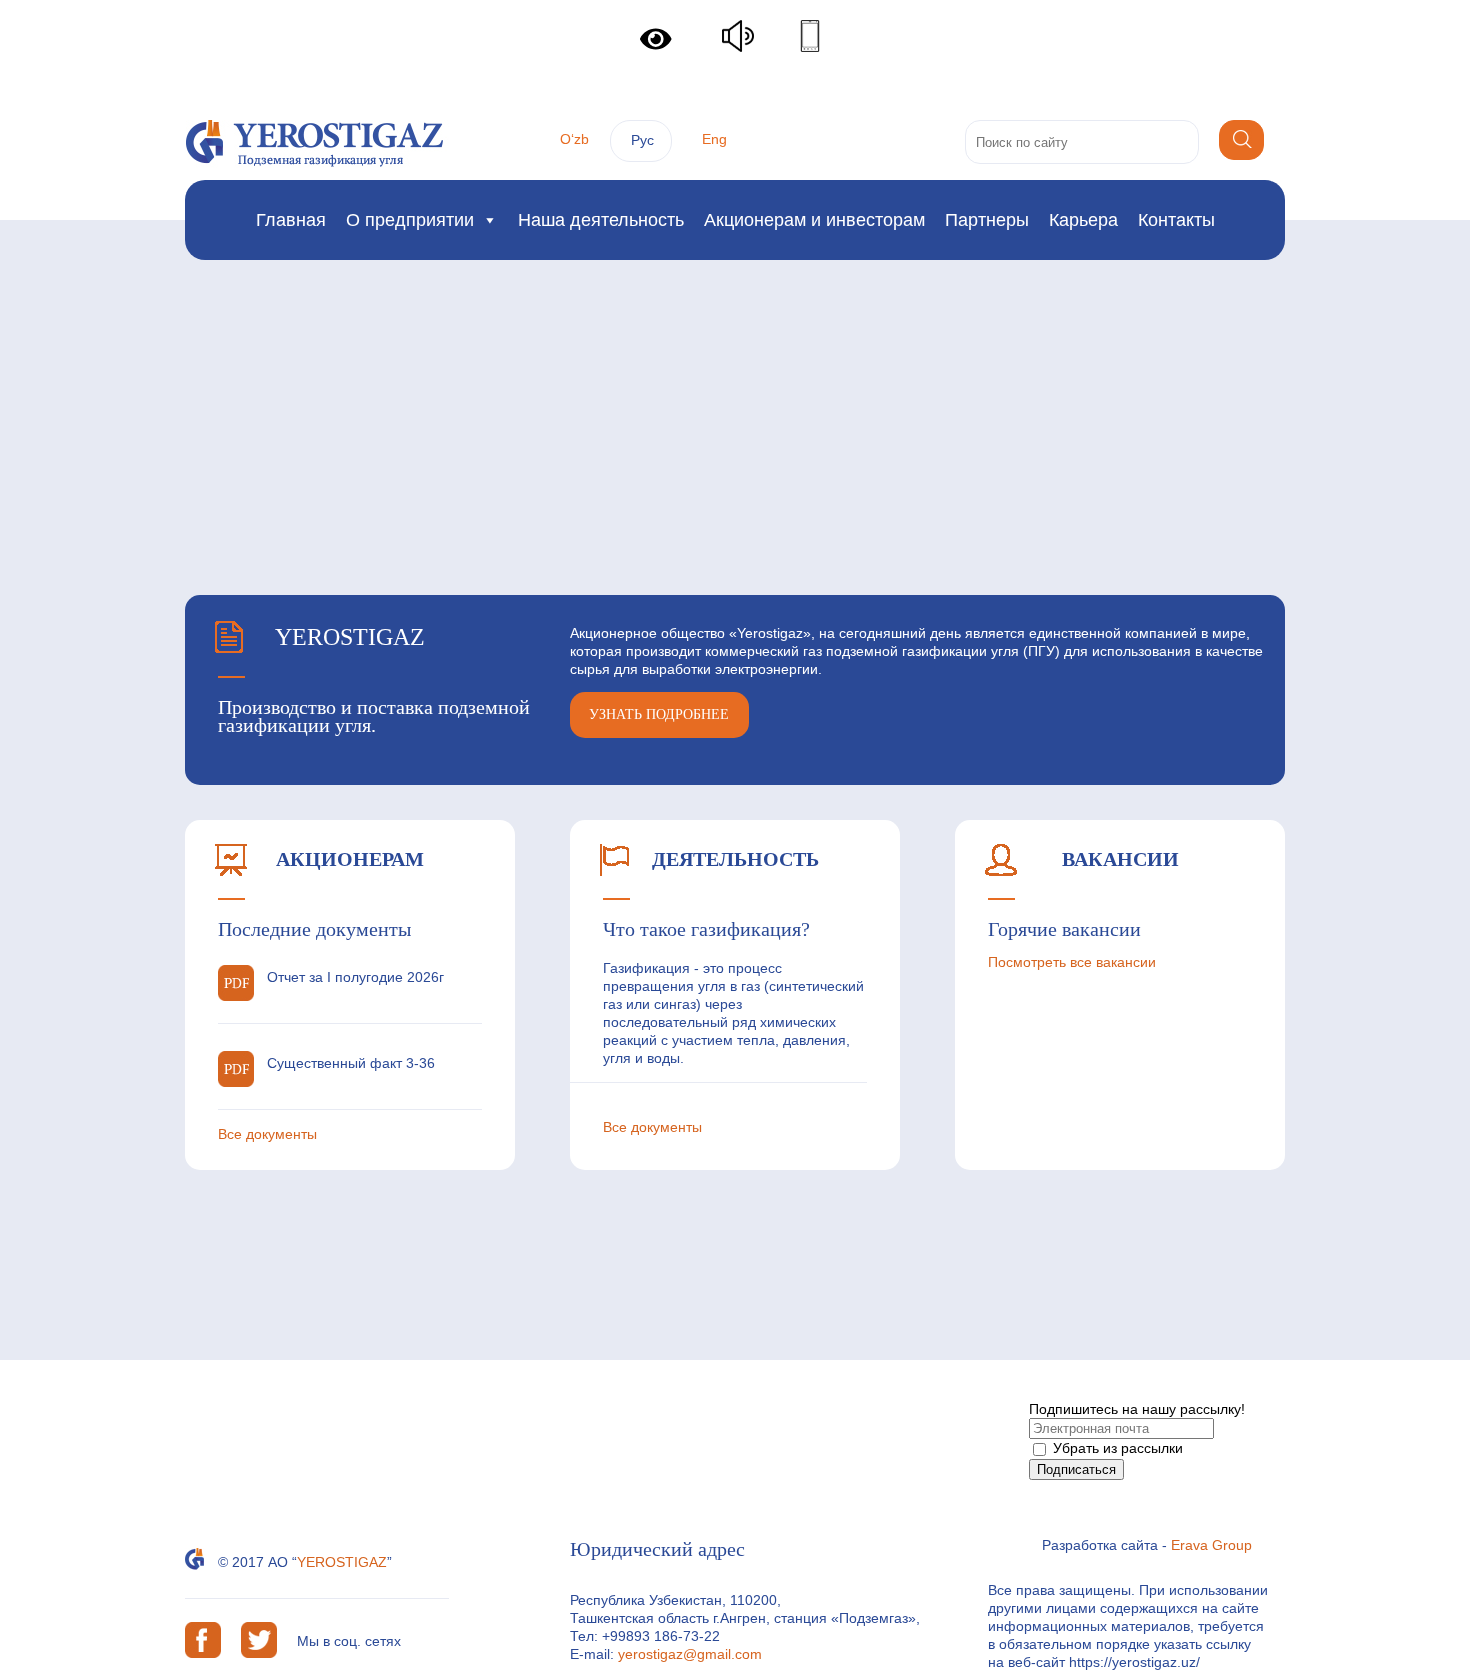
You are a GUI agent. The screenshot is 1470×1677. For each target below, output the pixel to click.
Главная (291, 220)
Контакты (1176, 220)
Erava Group (1211, 1545)
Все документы (267, 1134)
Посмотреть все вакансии (1072, 962)
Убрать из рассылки (1116, 1448)
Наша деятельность (601, 220)
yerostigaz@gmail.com (690, 1654)
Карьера (1083, 220)
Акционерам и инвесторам (814, 220)
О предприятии (410, 220)
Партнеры (987, 220)
